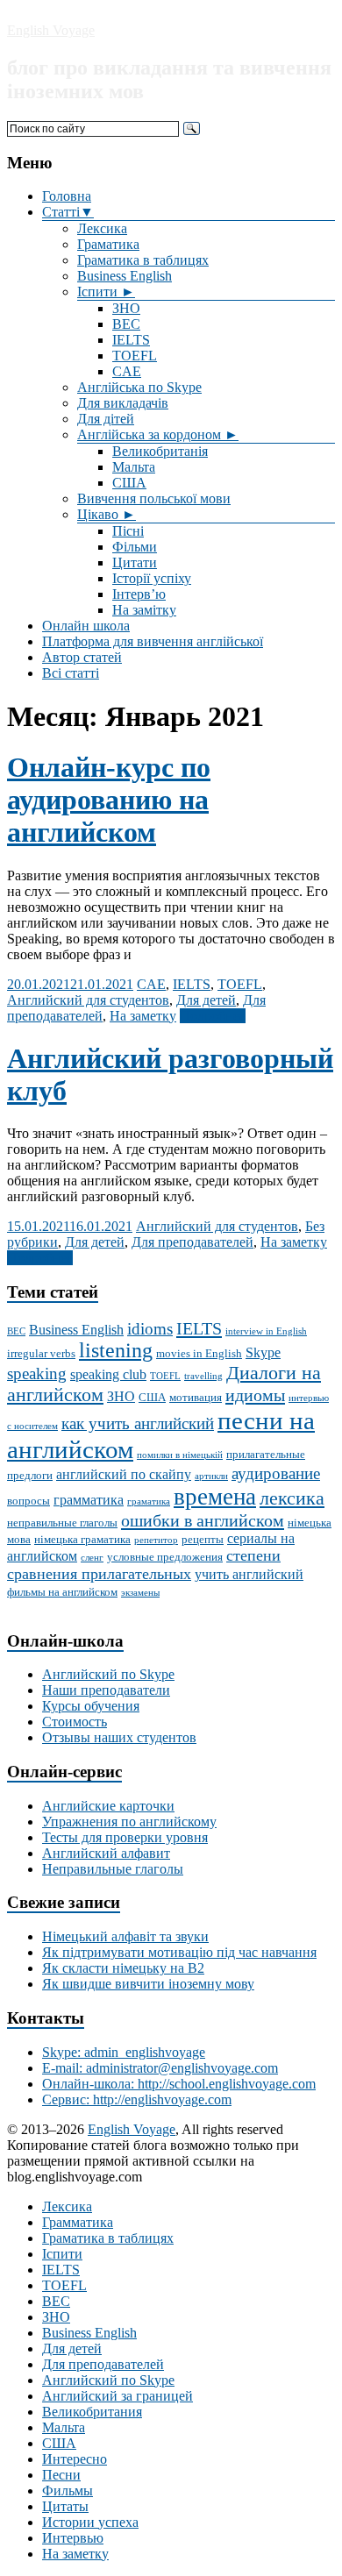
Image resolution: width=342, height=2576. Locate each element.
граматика (149, 1501)
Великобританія (160, 451)
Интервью (73, 2538)
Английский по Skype (108, 1674)
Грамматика (78, 2222)
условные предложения (165, 1557)
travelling (203, 1376)
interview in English (266, 1331)
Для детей (206, 1000)
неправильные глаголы (62, 1523)
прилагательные (266, 1454)
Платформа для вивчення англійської (153, 641)
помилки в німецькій (180, 1455)
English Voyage (51, 30)
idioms (150, 1329)
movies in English (199, 1353)
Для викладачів (123, 403)
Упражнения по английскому (129, 1822)
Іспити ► (106, 292)
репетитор (156, 1540)
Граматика (108, 244)
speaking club (108, 1374)
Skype (263, 1352)
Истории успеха (90, 2522)
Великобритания (92, 2412)
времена (215, 1497)
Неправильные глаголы (113, 1869)
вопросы (28, 1501)
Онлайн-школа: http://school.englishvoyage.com (179, 2084)
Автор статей (82, 657)
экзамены (140, 1593)
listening (116, 1350)
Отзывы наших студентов (119, 1737)
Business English (125, 276)
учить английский (249, 1574)
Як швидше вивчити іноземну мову (148, 1984)
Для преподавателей (192, 1242)
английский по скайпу (124, 1474)
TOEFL (135, 356)
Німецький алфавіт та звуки (125, 1936)
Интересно (75, 2459)
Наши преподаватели (106, 1690)
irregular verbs (41, 1353)
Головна (67, 196)
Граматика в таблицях (143, 260)
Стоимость (75, 1722)
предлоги (30, 1475)
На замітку (144, 610)
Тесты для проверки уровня (125, 1837)
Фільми (135, 547)
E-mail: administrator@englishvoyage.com (160, 2068)
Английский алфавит (106, 1853)
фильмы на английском (62, 1592)
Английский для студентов (88, 1000)
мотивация (196, 1397)
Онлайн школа (86, 626)
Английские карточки (108, 1806)
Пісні (128, 531)
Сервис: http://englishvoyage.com (137, 2099)
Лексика (102, 228)
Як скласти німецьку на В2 (123, 1968)
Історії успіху (152, 578)
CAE (127, 371)
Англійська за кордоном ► (158, 434)
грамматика (89, 1500)
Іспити (62, 2254)
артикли (211, 1476)
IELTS (131, 340)
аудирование (276, 1473)
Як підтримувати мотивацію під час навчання (179, 1952)
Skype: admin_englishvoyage (124, 2052)
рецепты (203, 1539)
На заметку (143, 1016)
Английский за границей (118, 2396)
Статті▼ (68, 212)
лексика (292, 1498)
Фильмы (68, 2491)
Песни (61, 2475)
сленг (92, 1558)
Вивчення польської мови (154, 498)
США (129, 483)
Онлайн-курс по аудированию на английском (109, 800)
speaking (37, 1373)
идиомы (255, 1395)
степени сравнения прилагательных (144, 1565)
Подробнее (213, 1016)
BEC (126, 324)
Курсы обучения (91, 1706)
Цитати (135, 562)
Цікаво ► (107, 514)
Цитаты (65, 2506)
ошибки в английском (203, 1520)
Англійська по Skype (139, 387)
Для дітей (106, 419)
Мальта (134, 467)
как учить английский (138, 1423)
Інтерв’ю (139, 594)
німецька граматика (82, 1539)
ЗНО (126, 308)
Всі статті (71, 673)
